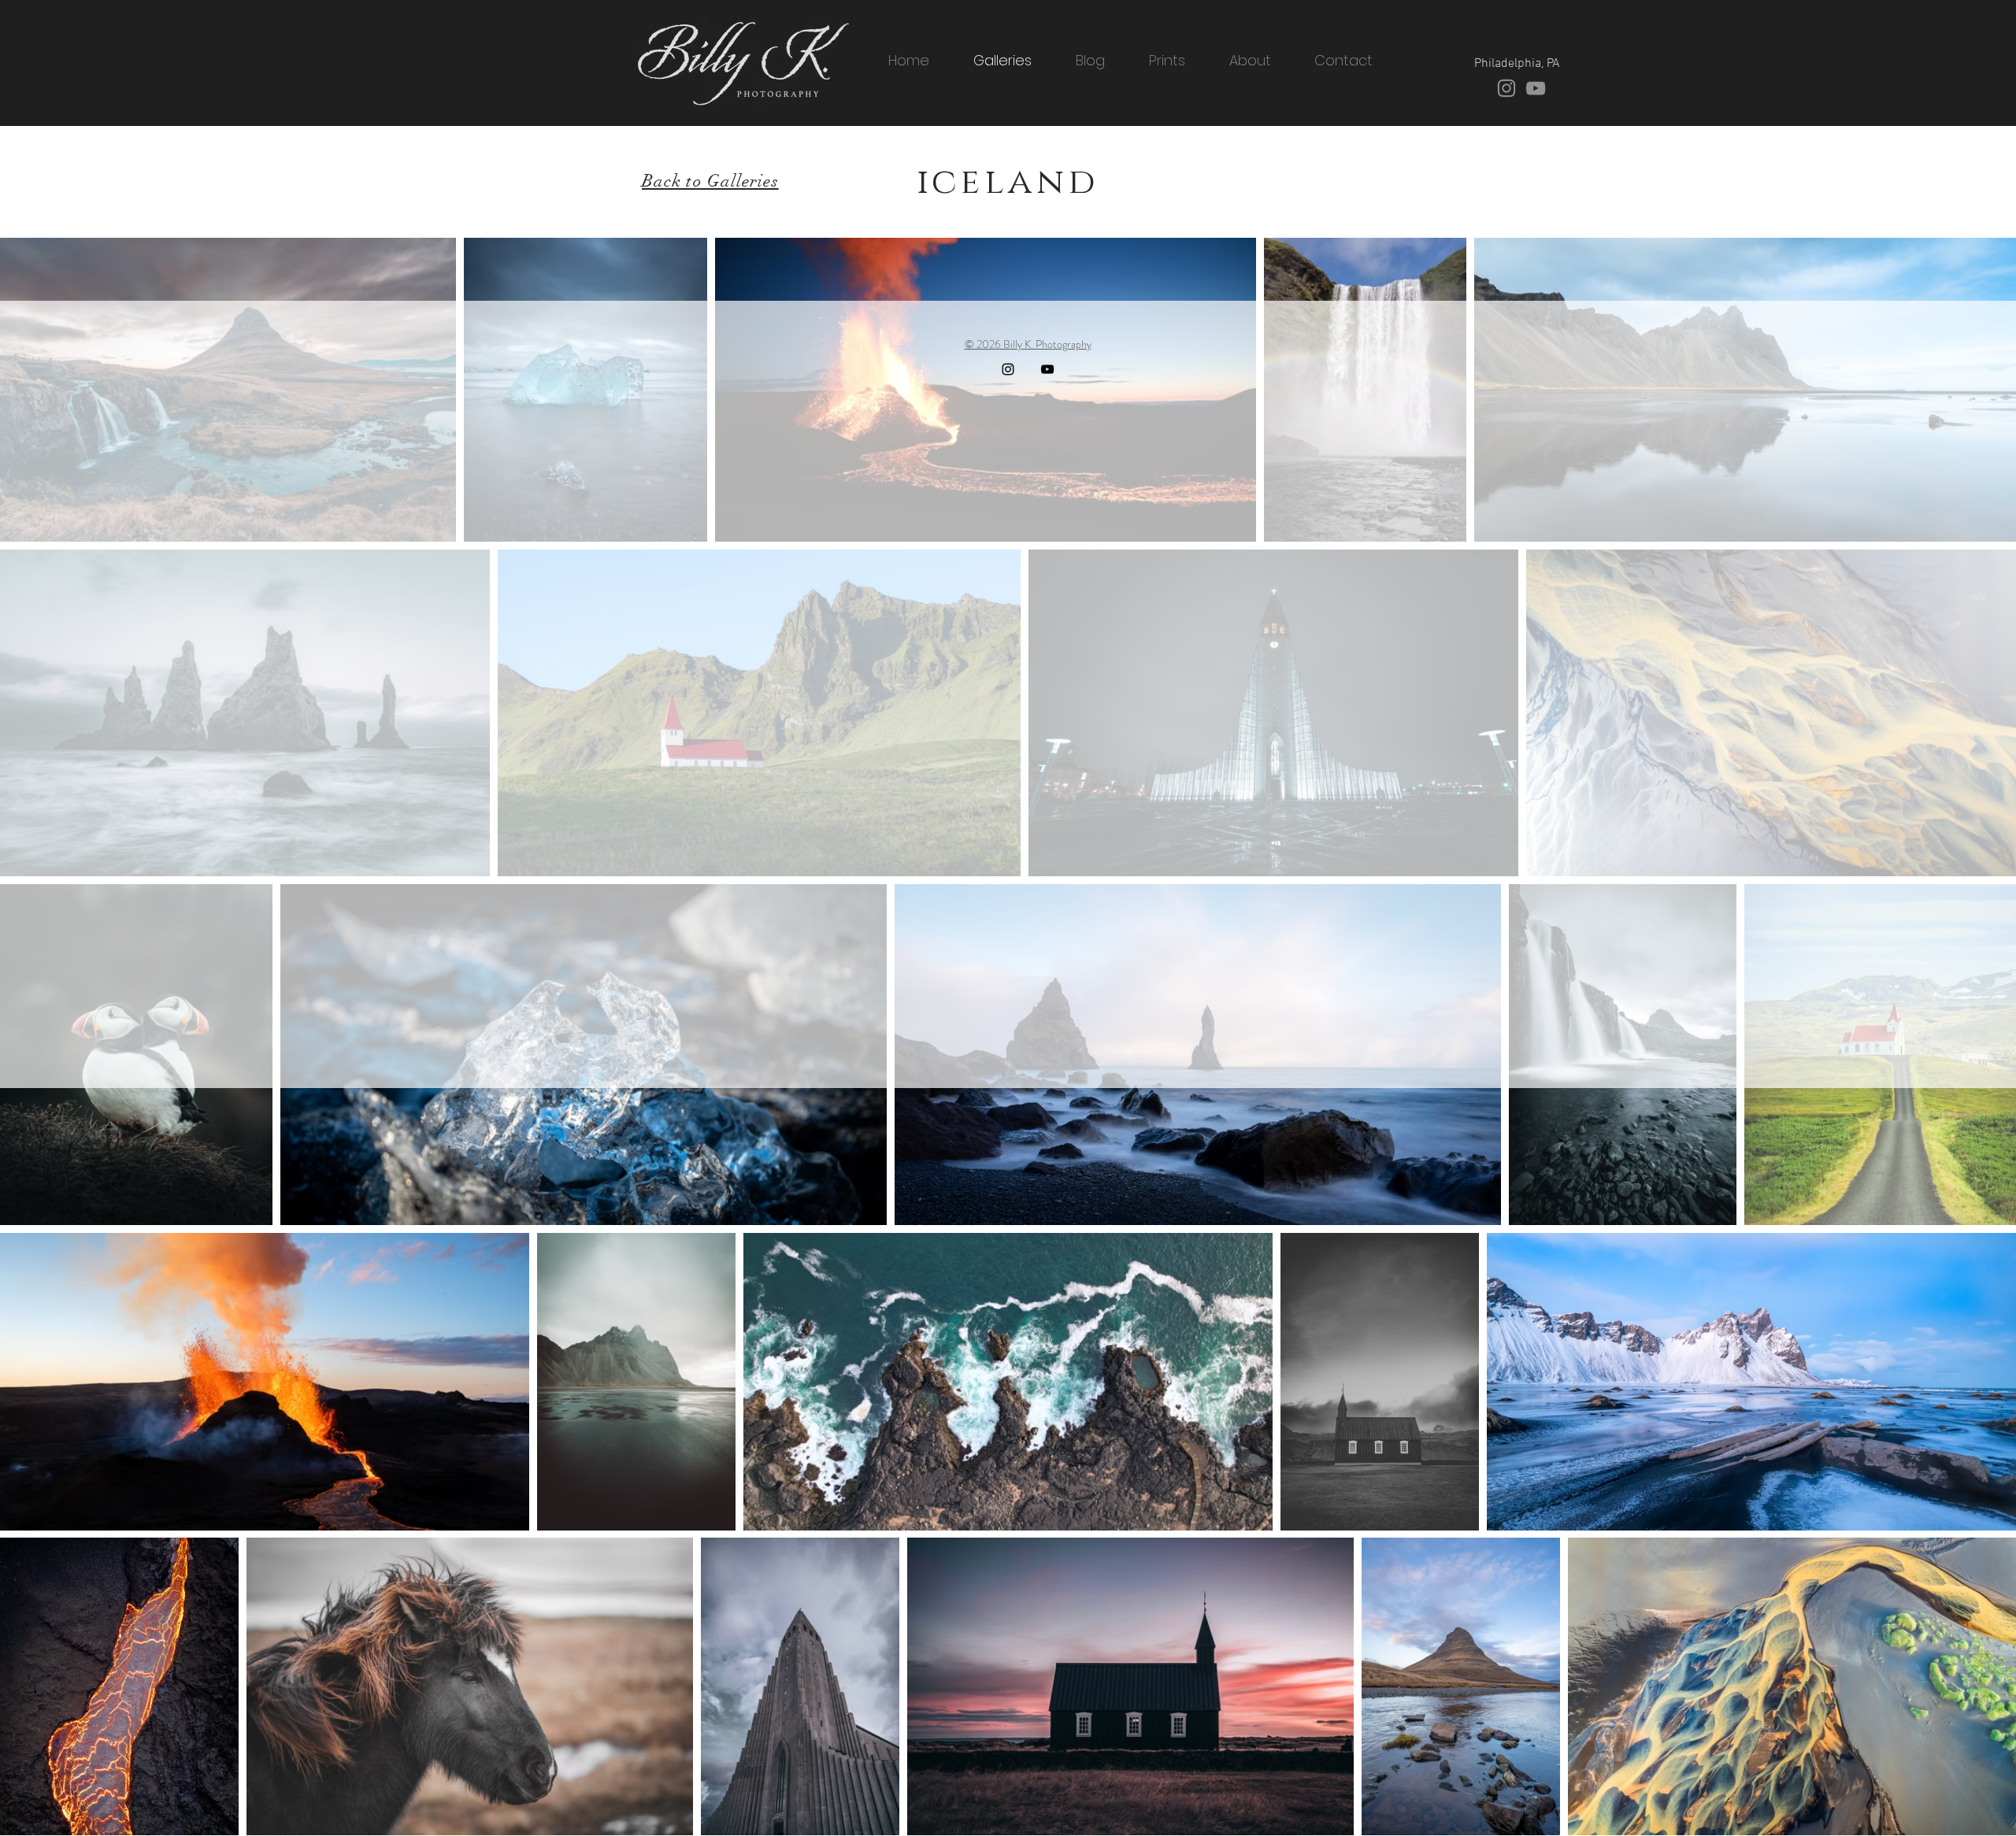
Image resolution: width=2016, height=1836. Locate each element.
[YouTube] (1536, 88)
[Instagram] (1506, 88)
